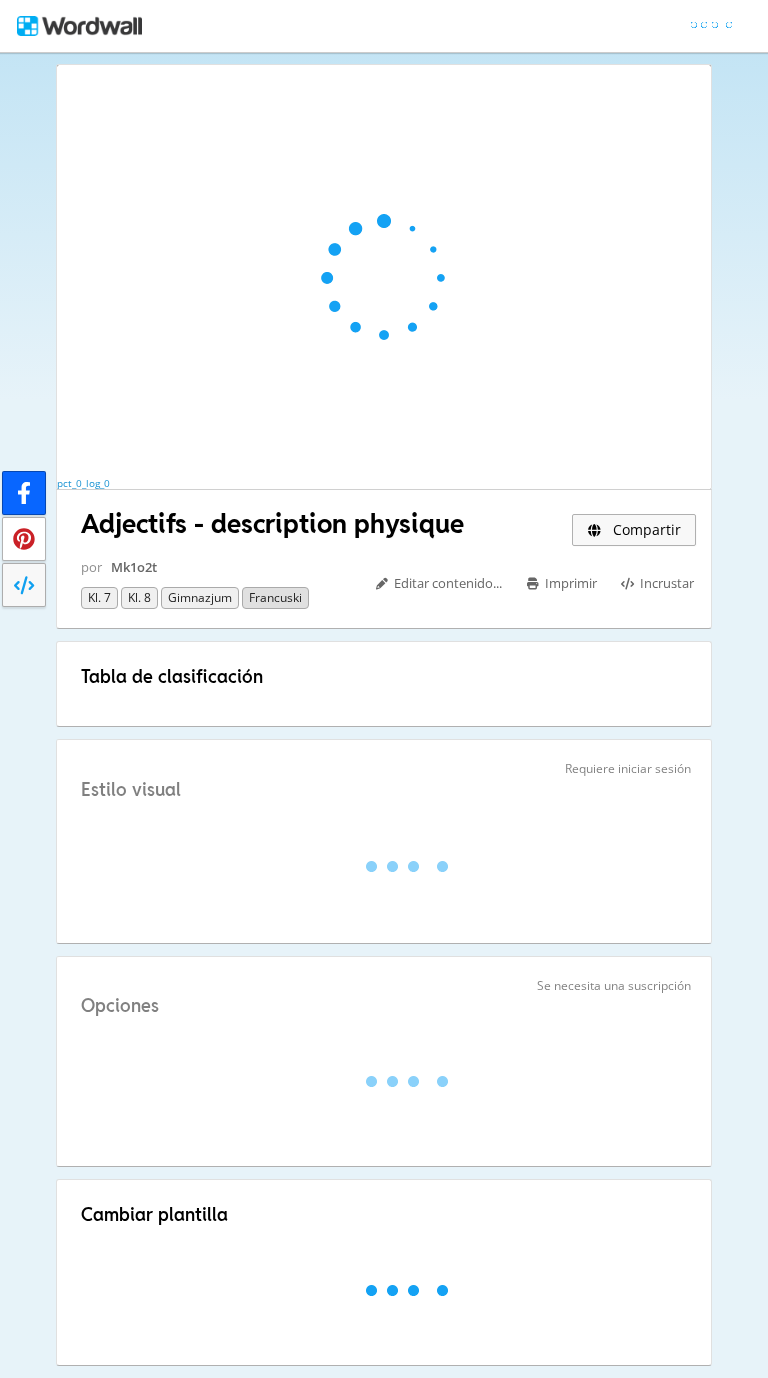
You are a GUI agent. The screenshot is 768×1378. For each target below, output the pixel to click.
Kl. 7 (99, 597)
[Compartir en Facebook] (24, 493)
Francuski (275, 597)
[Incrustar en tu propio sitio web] (24, 585)
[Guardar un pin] (24, 539)
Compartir (645, 529)
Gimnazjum (200, 597)
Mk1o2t (134, 567)
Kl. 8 (139, 597)
